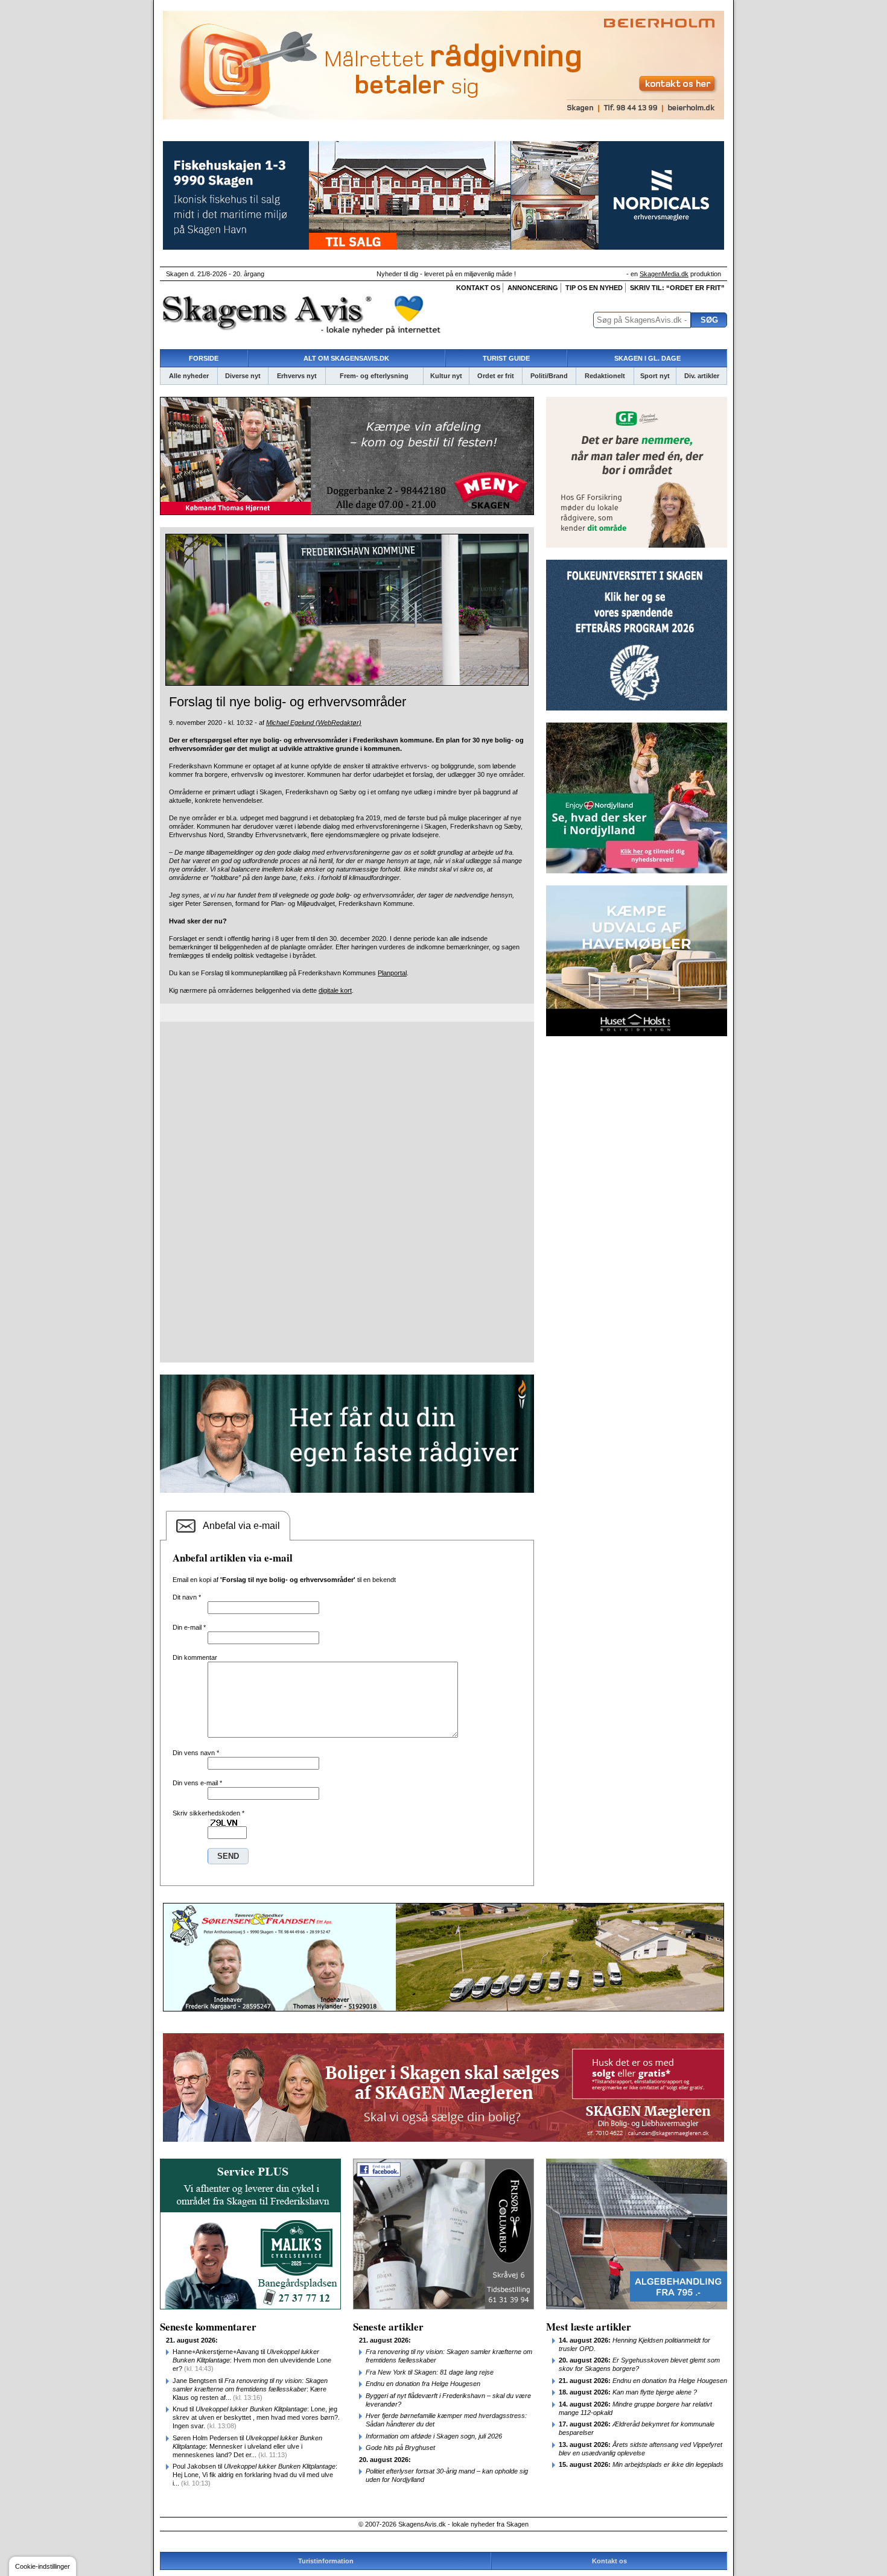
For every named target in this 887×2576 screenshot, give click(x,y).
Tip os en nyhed (594, 288)
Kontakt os (478, 288)
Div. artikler (702, 376)
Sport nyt (655, 376)
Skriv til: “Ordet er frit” (677, 288)
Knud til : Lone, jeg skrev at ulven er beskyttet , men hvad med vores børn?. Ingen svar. (256, 2417)
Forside (204, 358)
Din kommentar (195, 1657)
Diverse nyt (243, 376)
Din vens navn (196, 1753)
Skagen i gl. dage (647, 358)
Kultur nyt (446, 376)
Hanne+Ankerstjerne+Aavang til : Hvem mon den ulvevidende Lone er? (252, 2360)
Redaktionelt (605, 376)
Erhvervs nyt (297, 376)
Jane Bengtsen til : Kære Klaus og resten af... (250, 2389)
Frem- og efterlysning (374, 376)
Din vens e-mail (197, 1783)
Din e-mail (189, 1627)
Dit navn (187, 1597)
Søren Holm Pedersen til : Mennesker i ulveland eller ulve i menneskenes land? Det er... (247, 2446)
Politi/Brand (549, 376)
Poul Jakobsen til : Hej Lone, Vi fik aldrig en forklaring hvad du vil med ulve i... (255, 2475)
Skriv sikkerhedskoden (208, 1813)
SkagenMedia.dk (664, 274)
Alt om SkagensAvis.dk (346, 358)
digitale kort (335, 990)
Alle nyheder (189, 376)
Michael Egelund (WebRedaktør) (314, 723)
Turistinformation (326, 2561)
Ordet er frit (496, 376)
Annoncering (533, 288)
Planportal (392, 973)
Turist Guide (506, 358)
